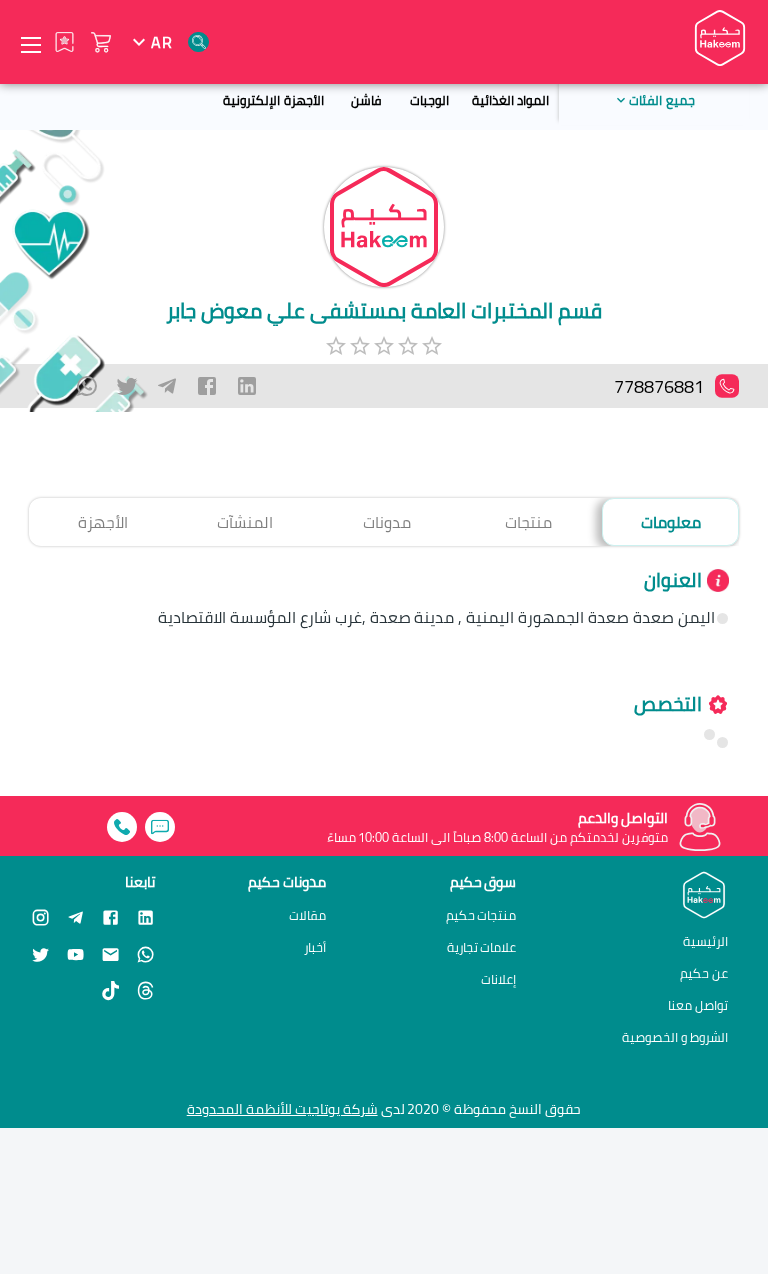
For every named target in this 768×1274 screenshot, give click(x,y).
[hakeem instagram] (40, 916)
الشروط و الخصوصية (675, 1037)
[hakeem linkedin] (145, 916)
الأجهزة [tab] (103, 522)
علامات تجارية (482, 947)
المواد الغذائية (510, 100)
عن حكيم (704, 973)
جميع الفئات (661, 100)
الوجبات (429, 100)
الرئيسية (705, 941)
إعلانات (498, 979)
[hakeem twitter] (40, 953)
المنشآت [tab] (245, 522)
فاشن (366, 100)
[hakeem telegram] (75, 916)
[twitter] (127, 386)
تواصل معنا (698, 1005)
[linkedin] (247, 386)
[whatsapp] (87, 386)
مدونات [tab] (387, 522)
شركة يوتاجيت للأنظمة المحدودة (282, 1109)
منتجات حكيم (481, 915)
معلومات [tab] (671, 522)
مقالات (307, 915)
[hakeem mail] (110, 953)
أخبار (315, 947)
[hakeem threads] (145, 990)
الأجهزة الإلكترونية (273, 100)
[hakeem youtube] (75, 953)
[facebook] (207, 386)
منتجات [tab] (528, 522)
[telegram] (167, 386)
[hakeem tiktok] (110, 990)
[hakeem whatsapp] (145, 953)
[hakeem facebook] (110, 916)
